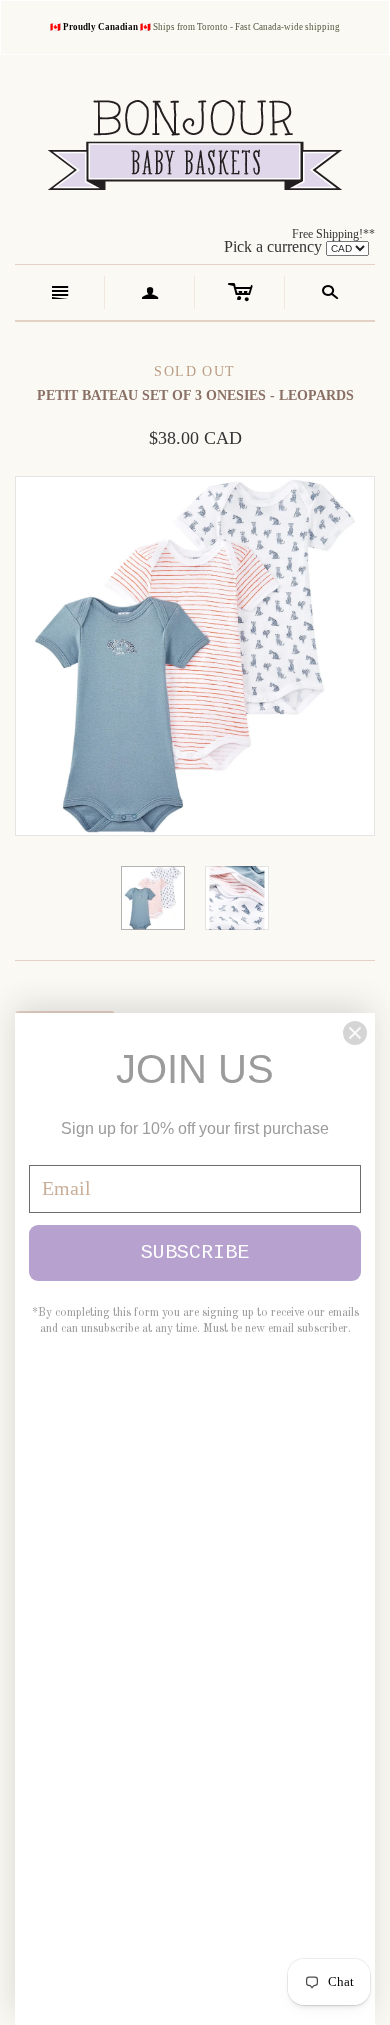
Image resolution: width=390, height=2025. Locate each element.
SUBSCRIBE (195, 1252)
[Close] (355, 1033)
